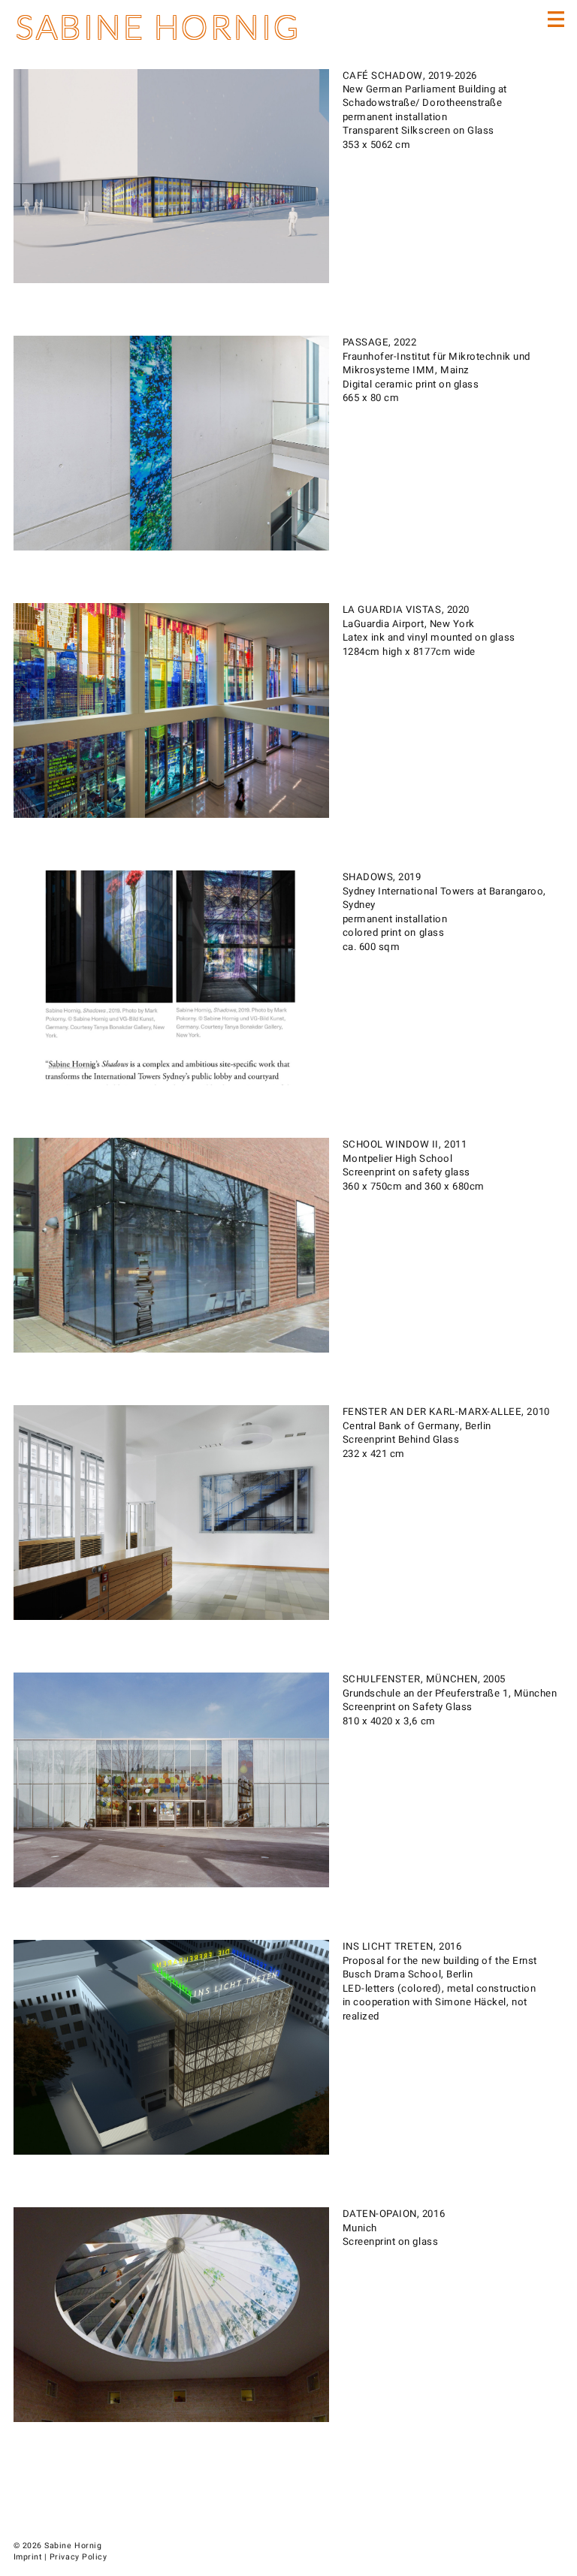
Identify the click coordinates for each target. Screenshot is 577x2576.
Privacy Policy (78, 2557)
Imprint (28, 2557)
